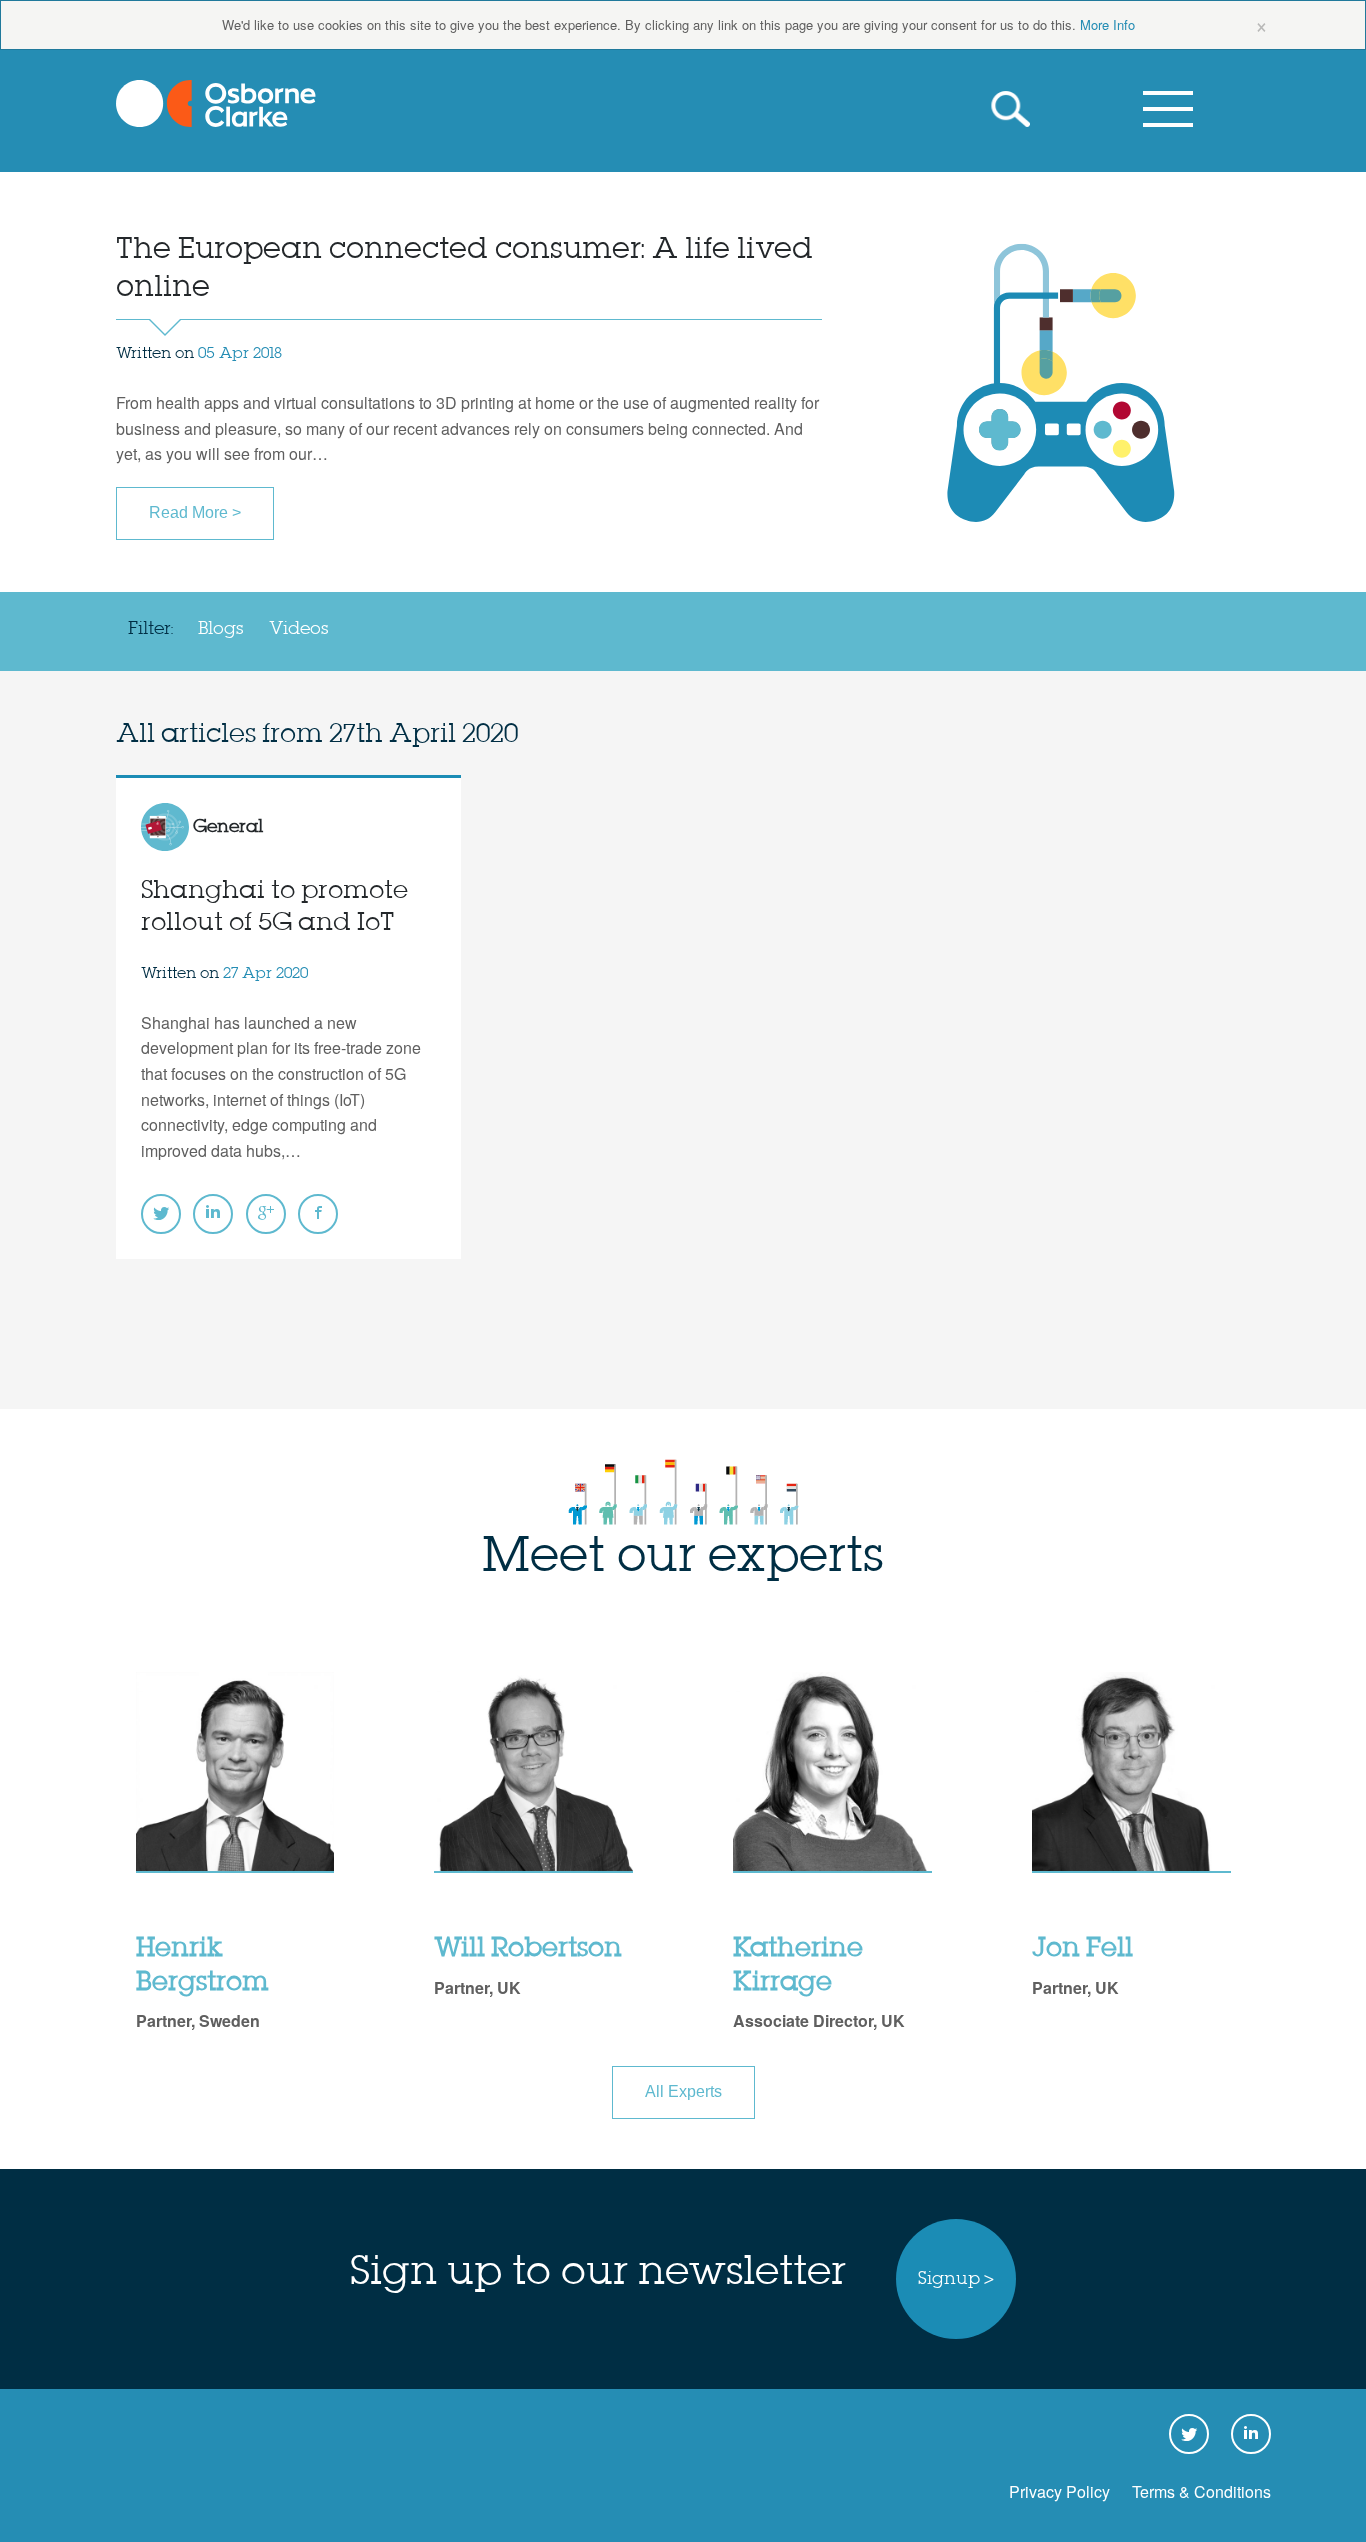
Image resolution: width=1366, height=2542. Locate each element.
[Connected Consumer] (216, 103)
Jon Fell (1082, 1949)
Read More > (195, 512)
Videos (299, 629)
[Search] (1016, 109)
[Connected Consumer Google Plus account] (266, 1214)
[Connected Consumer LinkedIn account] (213, 1214)
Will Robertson (528, 1949)
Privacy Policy (1059, 2491)
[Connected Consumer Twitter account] (161, 1214)
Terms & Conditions (1201, 2491)
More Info (1107, 24)
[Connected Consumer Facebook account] (318, 1214)
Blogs (221, 629)
